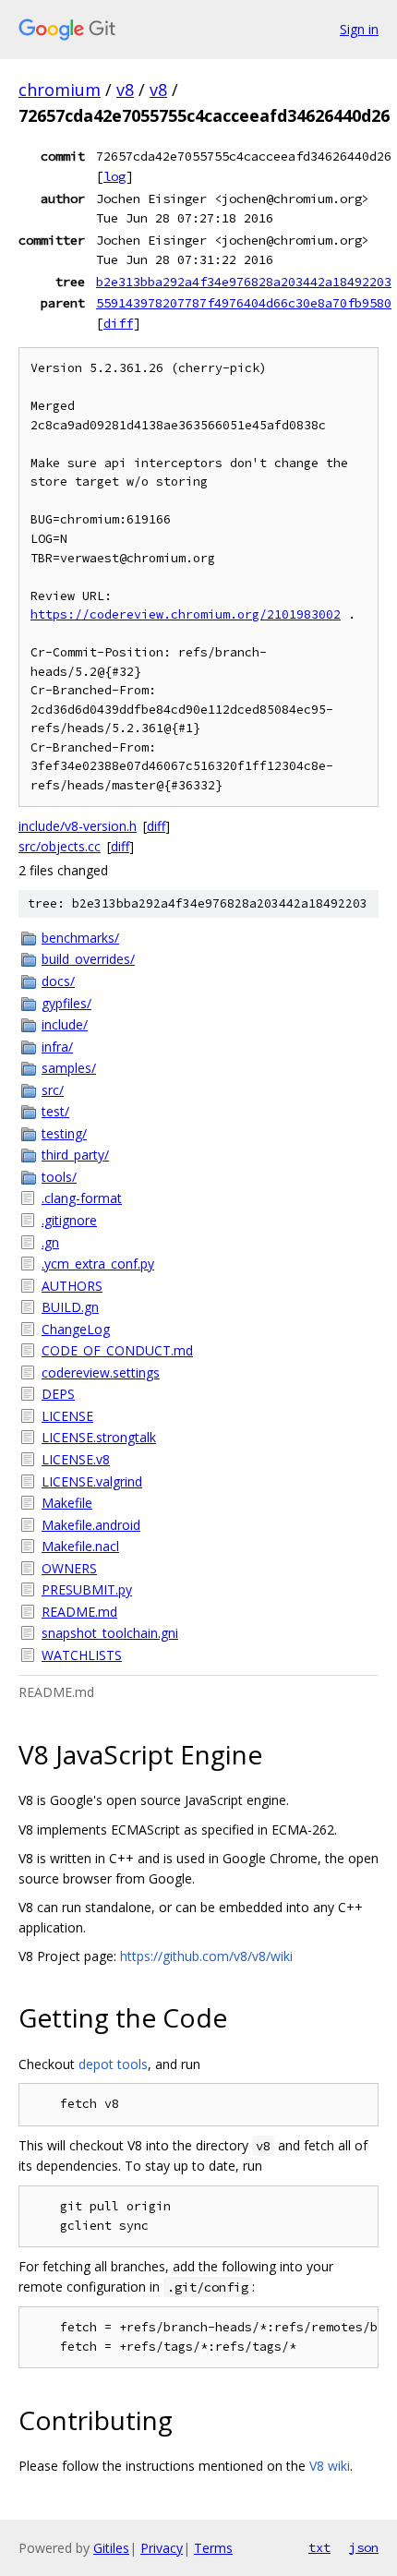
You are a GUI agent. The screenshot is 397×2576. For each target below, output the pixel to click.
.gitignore (69, 1220)
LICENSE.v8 (76, 1459)
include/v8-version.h (78, 826)
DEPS (58, 1394)
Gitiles (111, 2548)
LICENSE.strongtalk (99, 1437)
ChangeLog (76, 1329)
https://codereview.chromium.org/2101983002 (186, 614)
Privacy (162, 2548)
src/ (53, 1090)
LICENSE (67, 1416)
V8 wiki (330, 2466)
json (364, 2547)
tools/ (59, 1177)
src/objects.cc (60, 846)
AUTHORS (72, 1286)
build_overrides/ (88, 959)
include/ (65, 1024)
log (114, 176)
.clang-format (82, 1198)
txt (319, 2547)
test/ (55, 1111)
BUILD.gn (70, 1307)
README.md (79, 1612)
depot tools (113, 2064)
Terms (213, 2548)
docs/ (58, 981)
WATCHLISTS (82, 1655)
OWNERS (69, 1568)
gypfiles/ (66, 1003)
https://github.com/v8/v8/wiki (206, 1956)
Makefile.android (91, 1525)
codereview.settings (101, 1372)
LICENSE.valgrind (92, 1481)
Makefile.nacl (80, 1546)
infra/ (57, 1047)
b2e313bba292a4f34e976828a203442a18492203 (244, 282)
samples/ (69, 1068)
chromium (60, 90)
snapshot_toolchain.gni (110, 1633)
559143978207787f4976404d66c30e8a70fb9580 (244, 303)
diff (118, 323)
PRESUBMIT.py (87, 1589)
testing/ (64, 1133)
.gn (50, 1242)
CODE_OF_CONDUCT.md (117, 1350)
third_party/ (75, 1155)
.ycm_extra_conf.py (98, 1264)
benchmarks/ (80, 938)
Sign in (359, 29)
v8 (125, 90)
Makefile (67, 1503)
